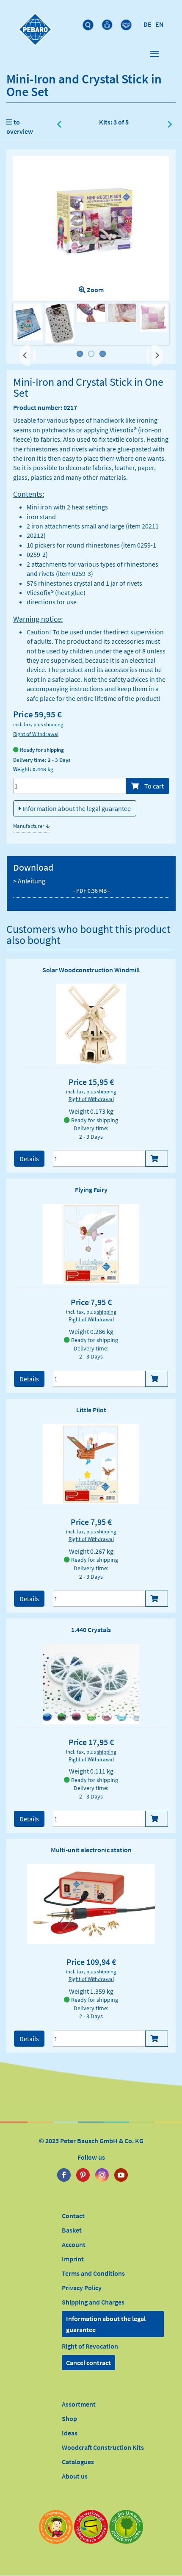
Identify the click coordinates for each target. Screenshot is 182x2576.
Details (29, 1159)
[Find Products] (89, 23)
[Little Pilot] (91, 1464)
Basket (72, 2230)
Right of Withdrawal (36, 734)
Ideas (70, 2433)
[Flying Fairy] (91, 1244)
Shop (69, 2418)
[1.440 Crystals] (91, 1684)
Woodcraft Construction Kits (103, 2447)
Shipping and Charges (93, 2302)
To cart (153, 786)
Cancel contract (88, 2363)
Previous (28, 355)
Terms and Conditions (93, 2273)
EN (160, 24)
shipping (54, 724)
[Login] (108, 23)
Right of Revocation (90, 2346)
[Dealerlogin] (127, 23)
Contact (73, 2216)
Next (156, 351)
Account (74, 2244)
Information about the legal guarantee (76, 808)
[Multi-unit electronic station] (91, 1904)
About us (75, 2476)
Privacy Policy (82, 2288)
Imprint (73, 2259)
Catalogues (78, 2462)
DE (148, 24)
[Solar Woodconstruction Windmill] (91, 1024)
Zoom (95, 290)
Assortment (79, 2404)
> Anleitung (61, 885)
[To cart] (157, 1159)
